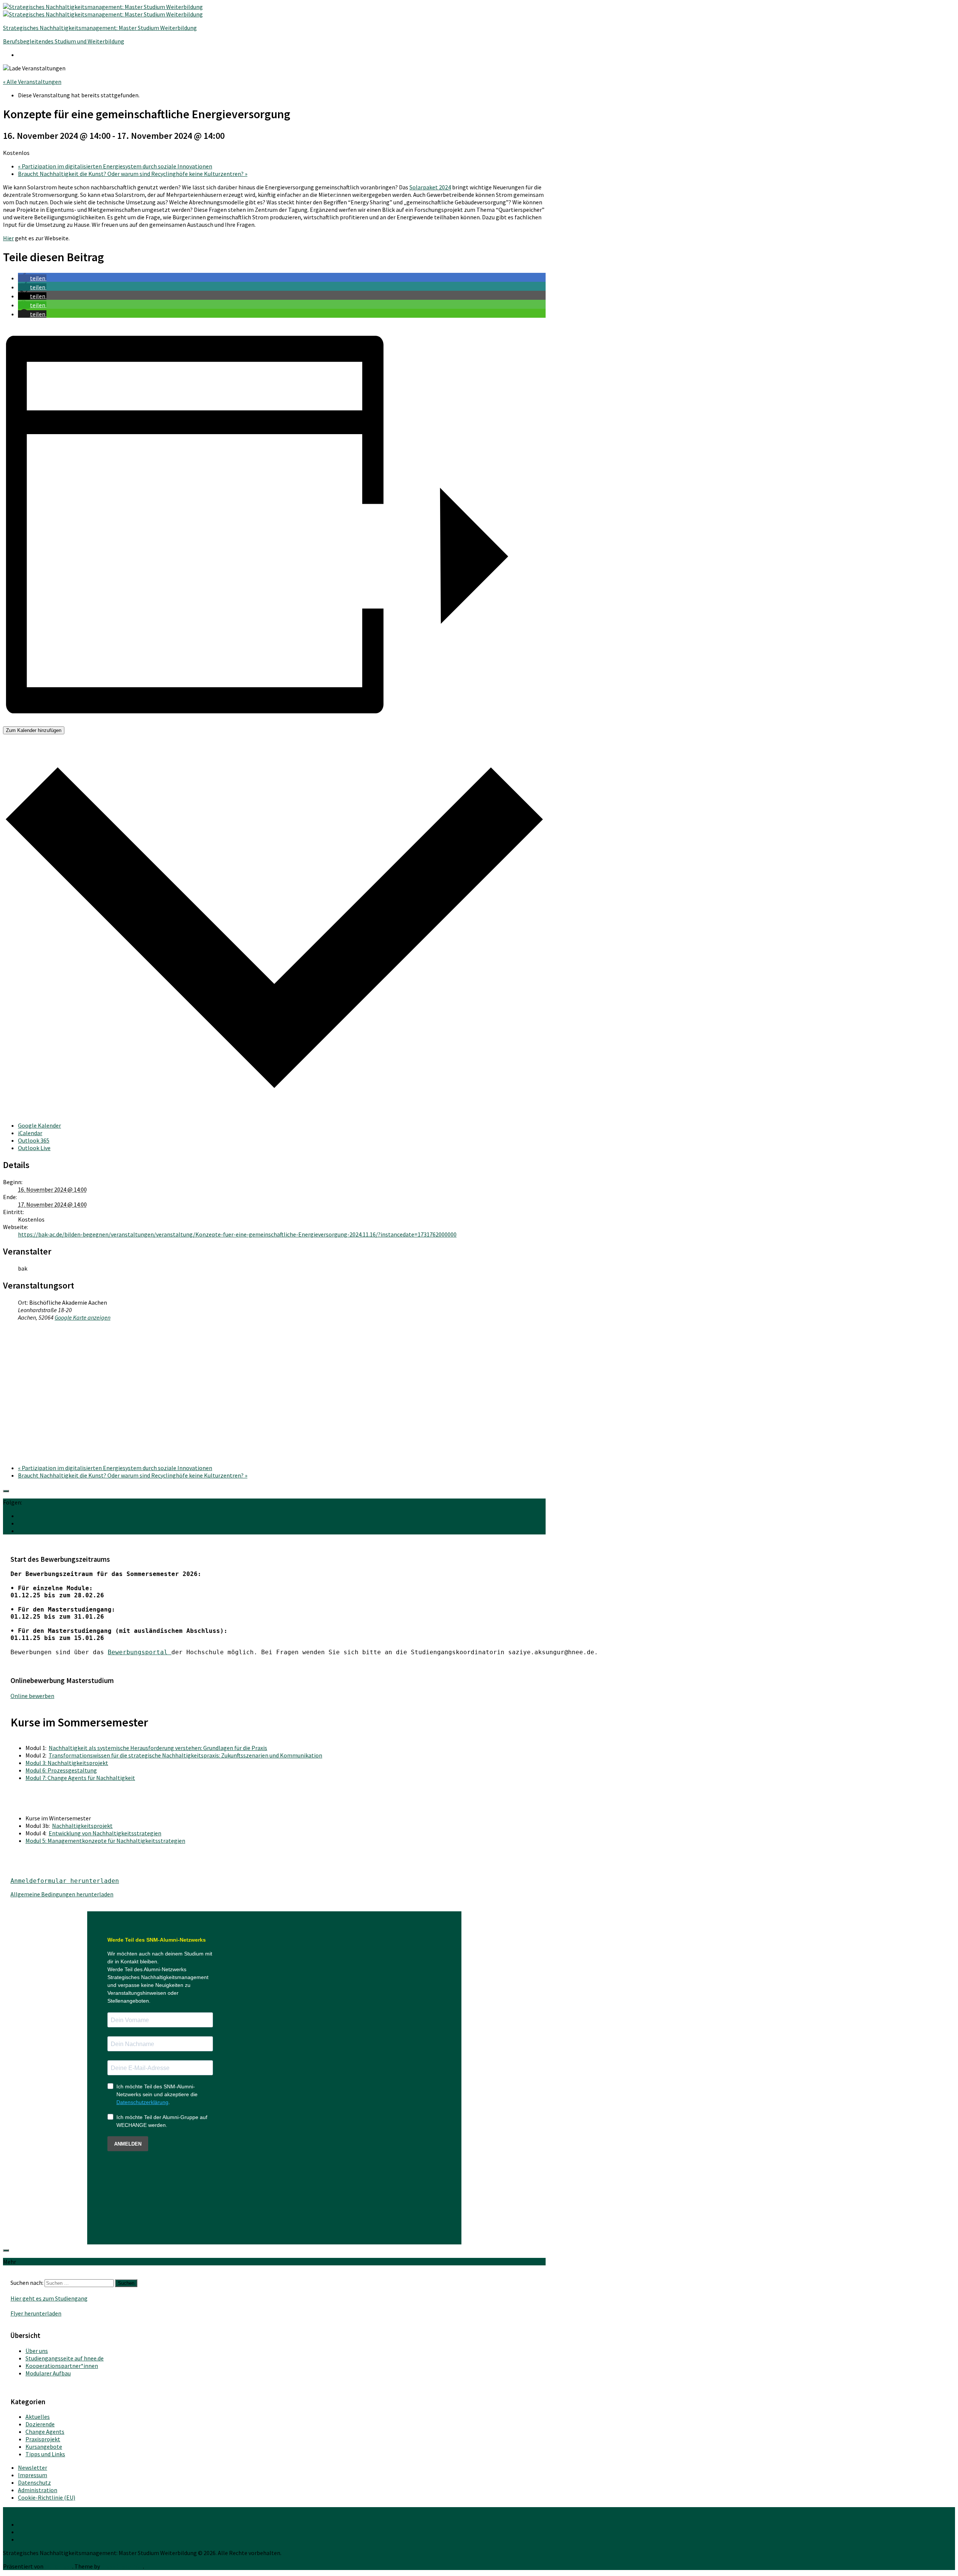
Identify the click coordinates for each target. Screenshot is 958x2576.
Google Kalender (39, 1125)
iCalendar (30, 1133)
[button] (32, 278)
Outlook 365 (34, 1140)
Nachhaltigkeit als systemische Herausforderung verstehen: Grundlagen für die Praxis (158, 1748)
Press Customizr (122, 2566)
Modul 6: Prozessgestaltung (61, 1770)
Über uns (37, 2351)
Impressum (33, 2475)
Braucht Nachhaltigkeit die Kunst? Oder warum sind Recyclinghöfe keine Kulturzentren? (133, 174)
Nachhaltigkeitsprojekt (82, 1826)
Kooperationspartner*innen (62, 2366)
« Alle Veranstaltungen (32, 82)
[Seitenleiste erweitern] (6, 1491)
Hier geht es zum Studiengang (49, 2298)
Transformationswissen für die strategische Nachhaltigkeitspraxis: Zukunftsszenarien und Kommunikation (185, 1755)
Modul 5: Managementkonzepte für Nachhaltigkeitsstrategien (105, 1841)
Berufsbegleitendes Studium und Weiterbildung (64, 41)
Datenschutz (34, 2482)
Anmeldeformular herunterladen (65, 1881)
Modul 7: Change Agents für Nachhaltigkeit (80, 1778)
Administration (38, 2490)
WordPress (58, 2566)
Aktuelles (38, 2417)
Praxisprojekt (43, 2439)
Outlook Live (34, 1148)
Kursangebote (44, 2447)
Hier (8, 238)
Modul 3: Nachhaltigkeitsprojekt (67, 1763)
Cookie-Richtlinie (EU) (47, 2497)
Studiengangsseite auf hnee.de (65, 2358)
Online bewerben (32, 1696)
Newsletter (33, 2467)
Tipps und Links (45, 2454)
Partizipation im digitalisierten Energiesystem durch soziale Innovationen (115, 166)
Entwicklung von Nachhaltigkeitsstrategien (105, 1833)
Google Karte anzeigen (83, 1317)
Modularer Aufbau (48, 2373)
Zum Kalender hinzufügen (34, 730)
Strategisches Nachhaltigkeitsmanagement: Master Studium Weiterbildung (100, 28)
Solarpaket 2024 (430, 187)
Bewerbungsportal (140, 1652)
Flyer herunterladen (36, 2313)
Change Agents (45, 2432)
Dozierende (40, 2424)
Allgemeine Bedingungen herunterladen (62, 1894)
